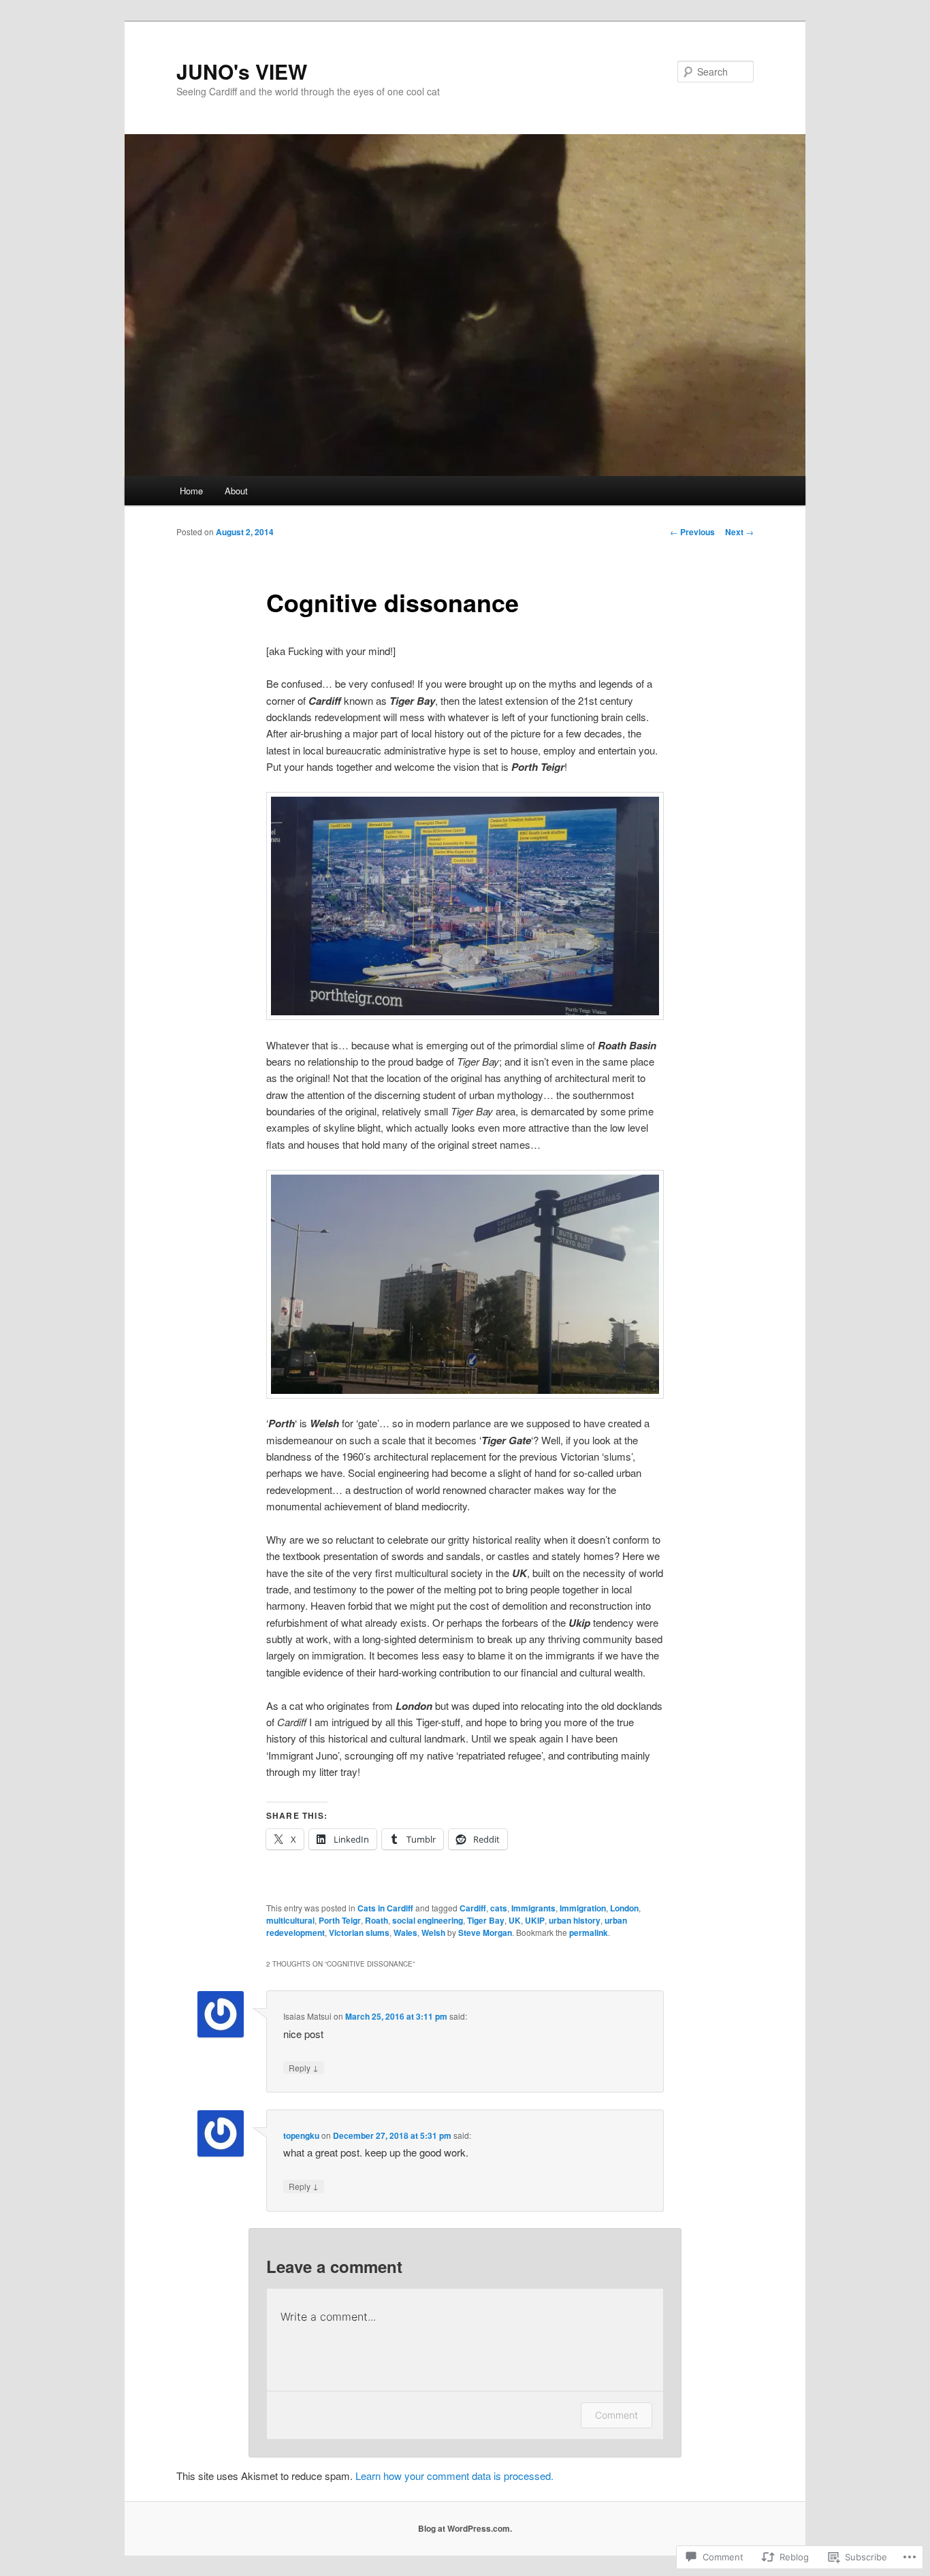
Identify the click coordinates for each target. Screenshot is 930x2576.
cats (499, 1908)
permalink (589, 1933)
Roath (376, 1920)
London (624, 1908)
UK (515, 1920)
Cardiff (473, 1908)
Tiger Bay (486, 1920)
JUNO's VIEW (242, 71)
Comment (616, 2415)
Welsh (433, 1933)
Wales (405, 1933)
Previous (692, 532)
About (236, 491)
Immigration (583, 1908)
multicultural (290, 1920)
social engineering (428, 1920)
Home (191, 491)
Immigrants (533, 1908)
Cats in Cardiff (385, 1908)
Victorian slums (359, 1933)
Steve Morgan (485, 1933)
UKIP (535, 1920)
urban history (575, 1920)
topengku (301, 2135)
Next (739, 532)
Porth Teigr (340, 1920)
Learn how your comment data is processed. (454, 2476)
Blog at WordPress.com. (465, 2528)
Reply (304, 2067)
